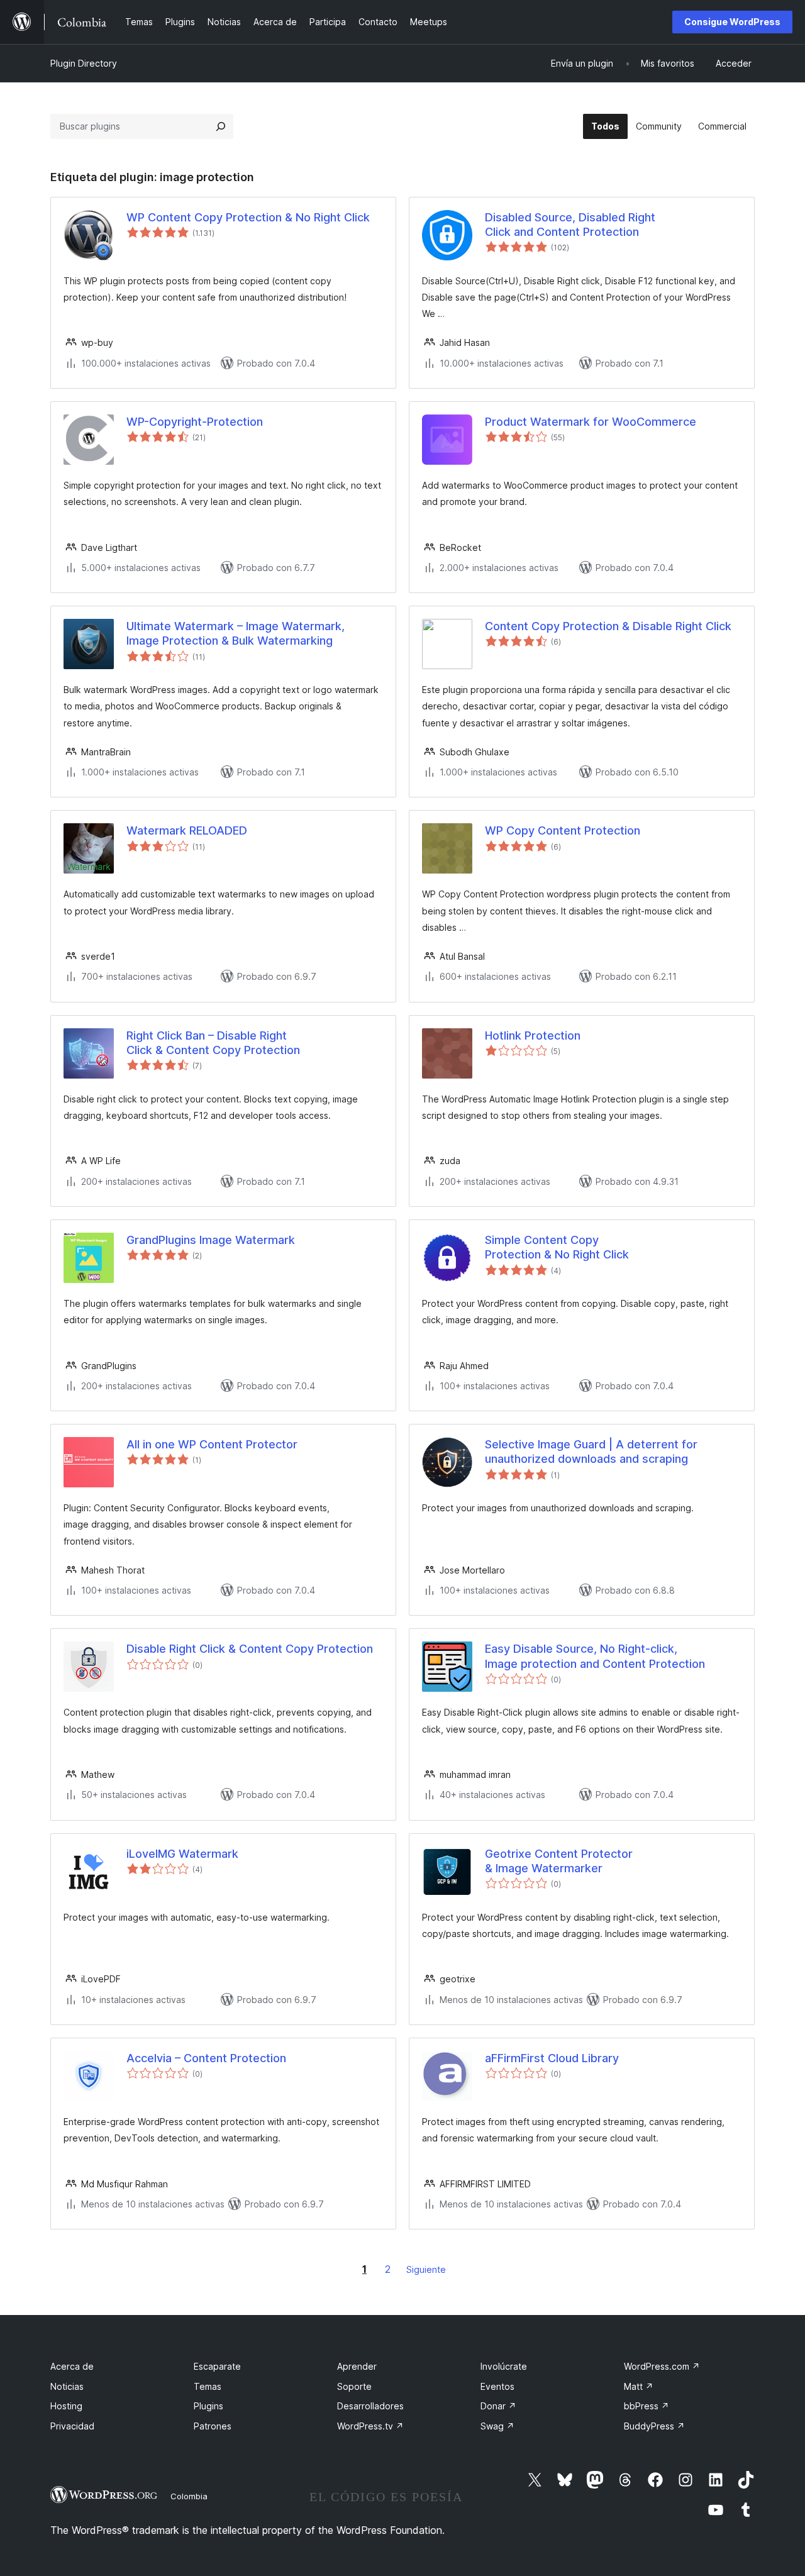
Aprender (357, 2366)
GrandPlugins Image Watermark (211, 1240)
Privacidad (72, 2426)
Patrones (213, 2426)
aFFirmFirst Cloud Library (552, 2058)
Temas (208, 2386)
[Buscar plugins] (221, 126)
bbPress (647, 2406)
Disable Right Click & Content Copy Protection (250, 1649)
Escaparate (217, 2366)
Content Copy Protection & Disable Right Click (608, 626)
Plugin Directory (84, 63)
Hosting (66, 2406)
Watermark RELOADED (187, 830)
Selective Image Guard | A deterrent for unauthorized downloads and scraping (591, 1452)
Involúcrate (504, 2366)
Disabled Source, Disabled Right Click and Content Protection (570, 225)
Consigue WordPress (732, 22)
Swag (497, 2426)
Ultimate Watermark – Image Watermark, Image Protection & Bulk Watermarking (236, 633)
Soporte (354, 2386)
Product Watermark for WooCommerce (591, 422)
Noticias (67, 2386)
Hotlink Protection (533, 1035)
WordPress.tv (370, 2426)
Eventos (497, 2386)
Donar (498, 2406)
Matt (639, 2386)
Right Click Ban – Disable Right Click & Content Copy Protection (213, 1043)
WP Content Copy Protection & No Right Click (248, 217)
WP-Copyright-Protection (195, 422)
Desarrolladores (370, 2406)
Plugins (208, 2406)
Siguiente (426, 2269)
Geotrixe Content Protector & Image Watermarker (559, 1861)
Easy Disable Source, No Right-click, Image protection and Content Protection (595, 1656)
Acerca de (72, 2366)
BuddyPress (654, 2426)
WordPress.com (662, 2366)
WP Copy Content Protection (563, 830)
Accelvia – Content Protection (206, 2058)
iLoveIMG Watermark (182, 1854)
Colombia (189, 2496)
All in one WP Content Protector (212, 1444)
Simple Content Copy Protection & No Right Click (557, 1247)
